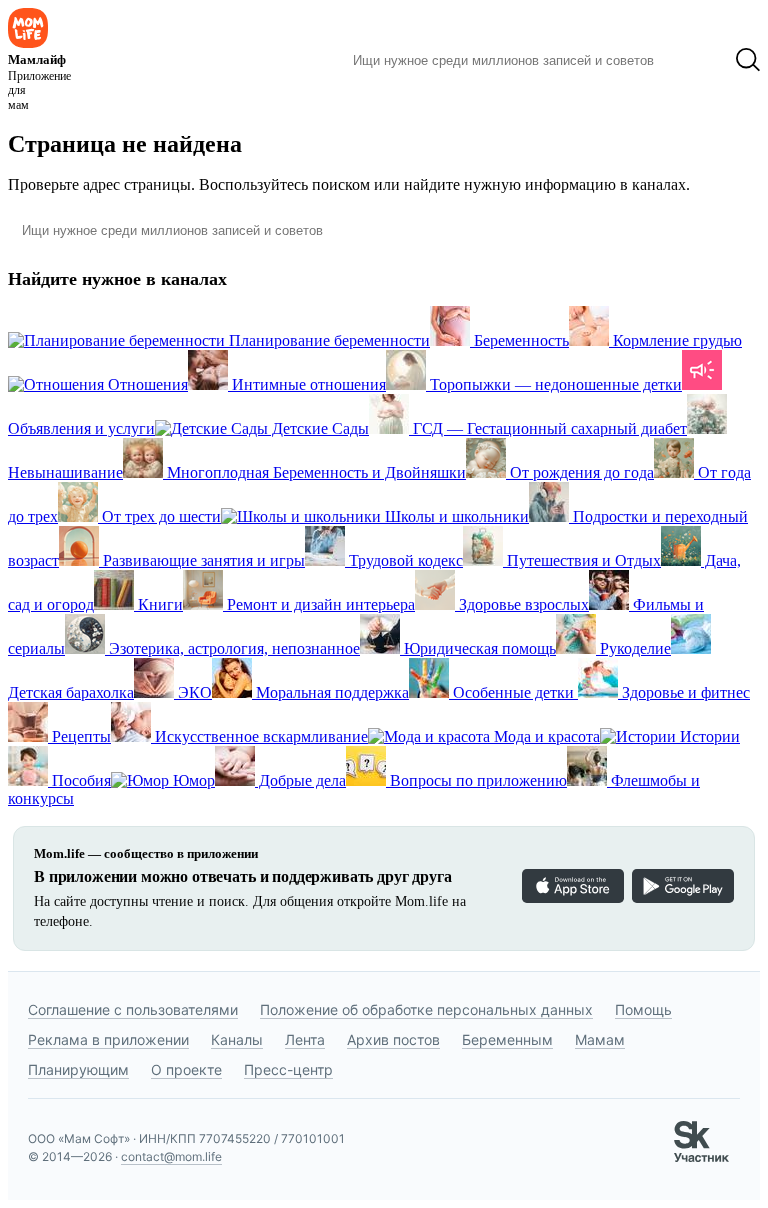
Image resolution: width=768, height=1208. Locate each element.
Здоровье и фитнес (684, 692)
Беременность (519, 340)
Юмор (192, 780)
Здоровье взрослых (522, 604)
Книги (158, 604)
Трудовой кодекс (404, 560)
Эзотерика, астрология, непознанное (232, 648)
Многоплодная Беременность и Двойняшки (314, 472)
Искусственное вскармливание (259, 736)
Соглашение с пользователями (133, 1009)
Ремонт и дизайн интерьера (319, 604)
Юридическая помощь (478, 648)
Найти (694, 60)
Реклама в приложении (108, 1039)
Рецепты (79, 736)
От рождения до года (580, 472)
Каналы (237, 1039)
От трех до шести (159, 516)
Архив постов (393, 1039)
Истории (708, 736)
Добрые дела (300, 780)
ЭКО (193, 692)
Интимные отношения (307, 384)
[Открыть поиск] (748, 60)
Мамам (600, 1039)
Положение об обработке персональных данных (426, 1009)
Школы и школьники (455, 516)
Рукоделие (633, 648)
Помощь (643, 1009)
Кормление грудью (675, 340)
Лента (305, 1039)
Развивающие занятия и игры (202, 560)
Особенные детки (513, 692)
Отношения (146, 384)
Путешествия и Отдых (582, 560)
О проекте (186, 1069)
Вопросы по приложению (476, 780)
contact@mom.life (171, 1156)
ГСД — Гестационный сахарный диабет (548, 428)
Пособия (79, 780)
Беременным (507, 1039)
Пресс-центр (288, 1069)
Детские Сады (318, 428)
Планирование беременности (327, 340)
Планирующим (78, 1069)
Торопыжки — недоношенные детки (554, 384)
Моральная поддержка (330, 692)
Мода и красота (545, 736)
